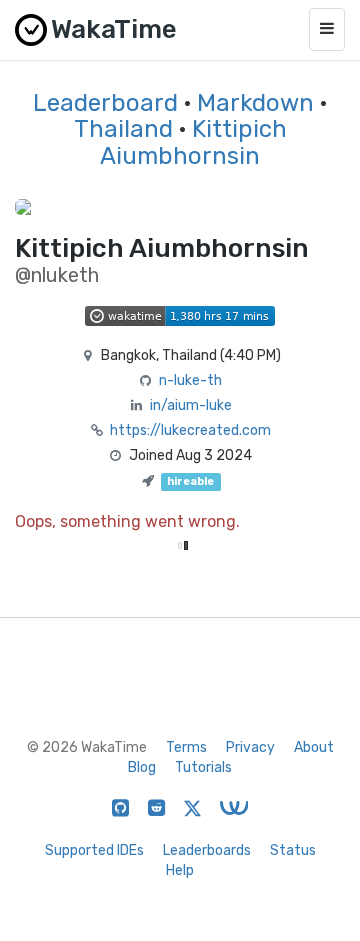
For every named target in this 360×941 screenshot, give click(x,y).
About (314, 747)
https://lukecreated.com (190, 430)
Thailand (123, 129)
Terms (186, 747)
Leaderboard (105, 103)
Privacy (250, 747)
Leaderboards (207, 850)
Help (180, 870)
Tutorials (203, 767)
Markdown (255, 103)
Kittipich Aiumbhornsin (193, 142)
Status (293, 850)
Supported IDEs (94, 850)
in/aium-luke (191, 405)
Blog (142, 767)
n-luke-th (190, 380)
